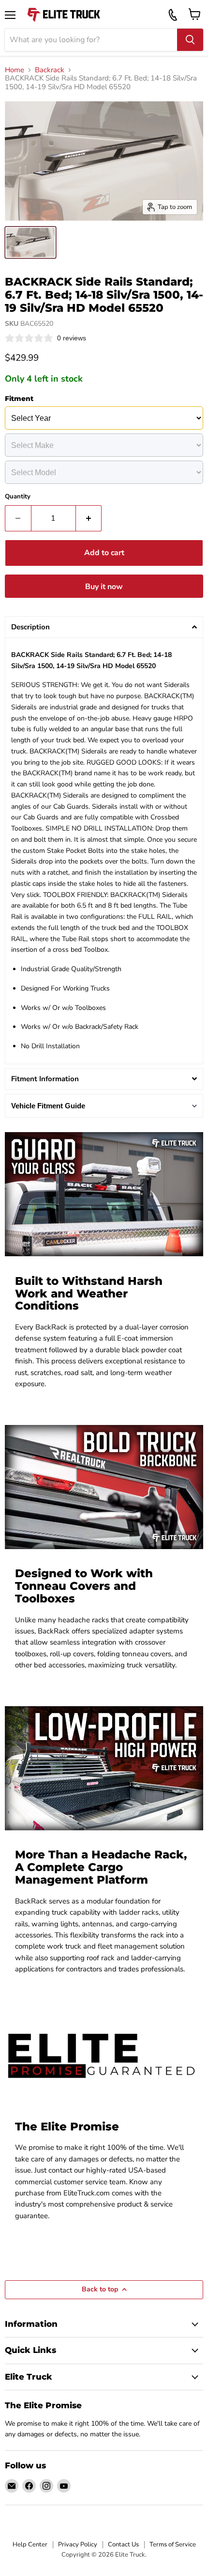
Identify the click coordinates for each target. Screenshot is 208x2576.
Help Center (30, 2544)
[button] (104, 627)
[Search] (190, 40)
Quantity (18, 497)
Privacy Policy (78, 2544)
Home (15, 70)
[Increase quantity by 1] (89, 518)
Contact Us (123, 2544)
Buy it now (104, 587)
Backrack (50, 70)
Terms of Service (173, 2544)
